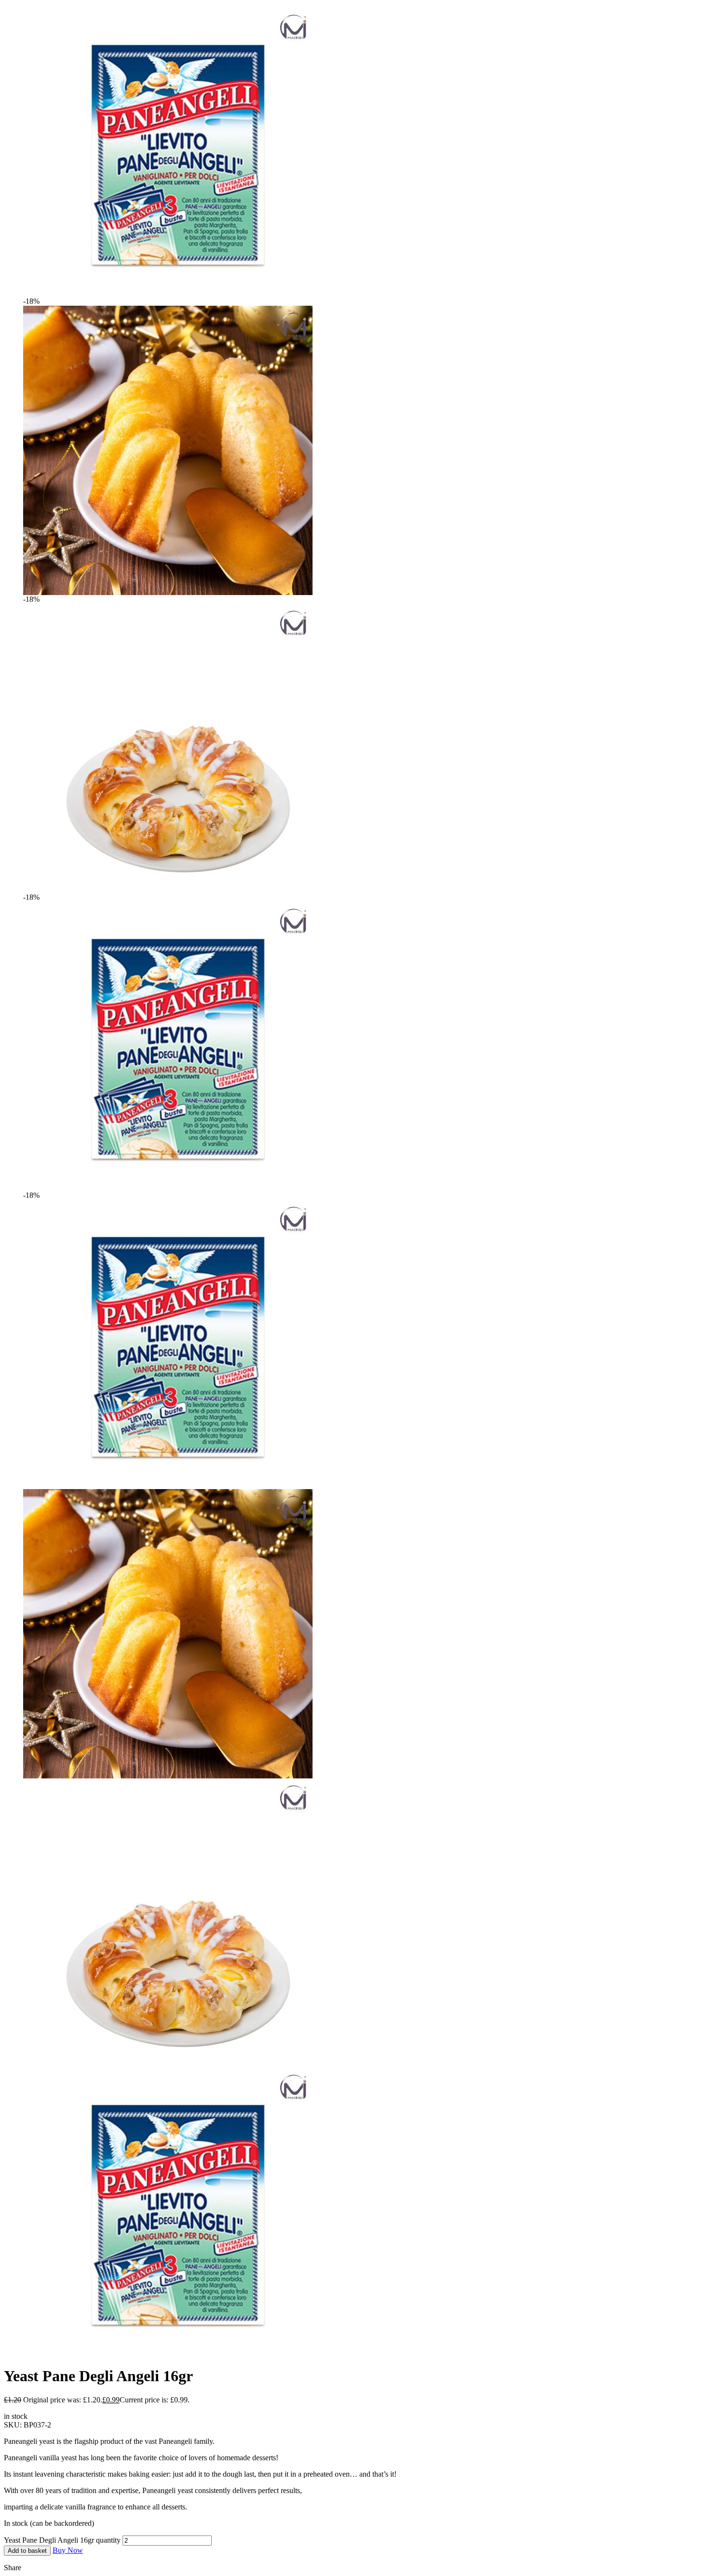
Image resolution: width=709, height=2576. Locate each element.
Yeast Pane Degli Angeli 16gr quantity (62, 2540)
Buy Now (68, 2550)
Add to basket (27, 2551)
